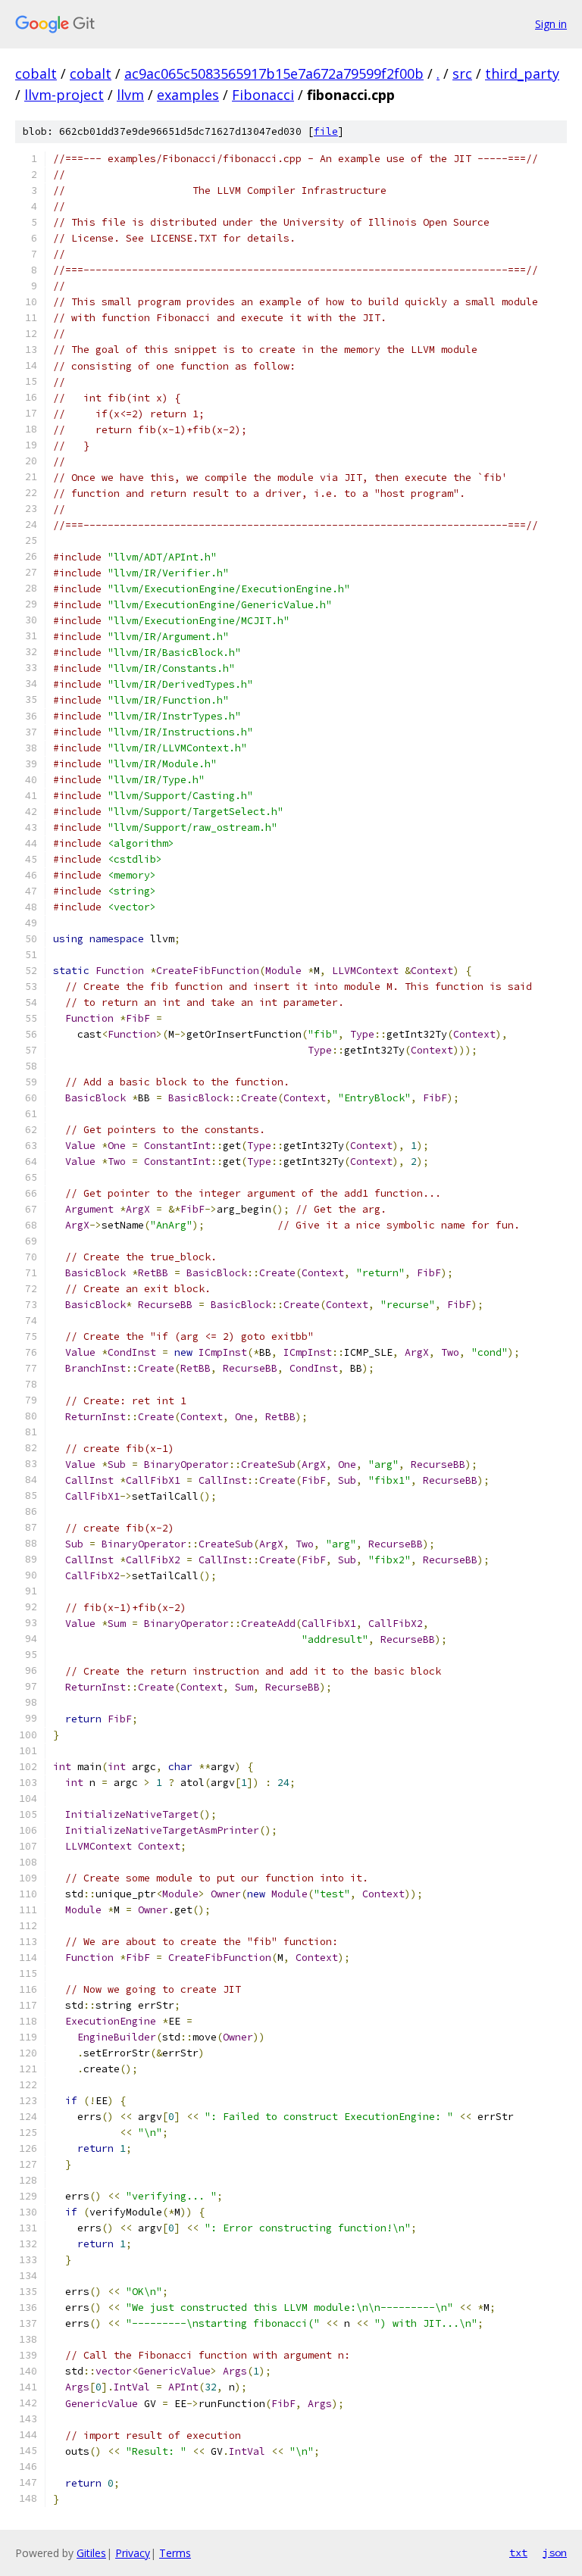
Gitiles (91, 2553)
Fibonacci (263, 95)
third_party (522, 73)
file (326, 131)
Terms (175, 2553)
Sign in (551, 24)
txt (518, 2553)
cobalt (36, 73)
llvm (130, 95)
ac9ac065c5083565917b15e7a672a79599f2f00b (274, 73)
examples (188, 95)
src (462, 73)
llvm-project (64, 95)
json (555, 2553)
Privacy (133, 2553)
